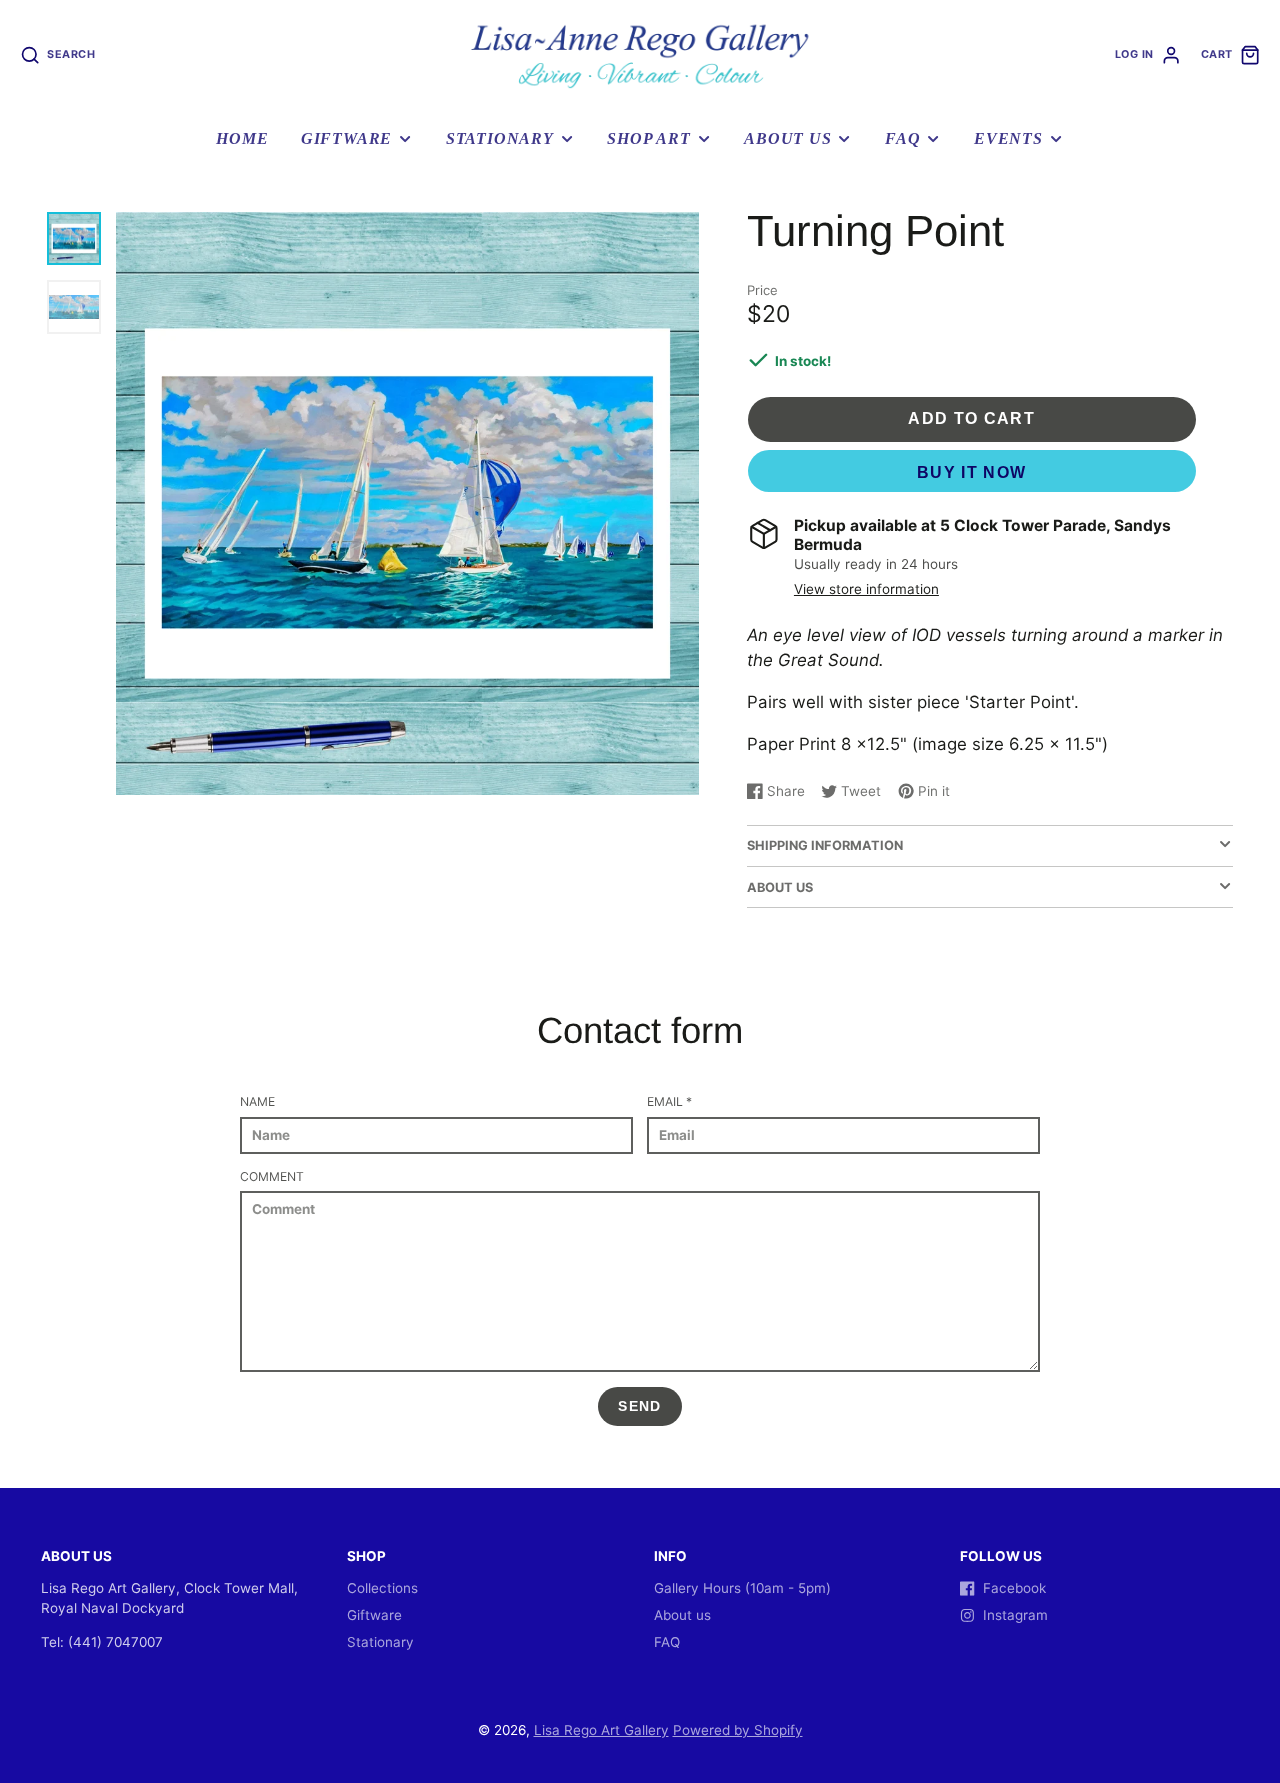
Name (257, 1101)
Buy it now (972, 472)
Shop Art (648, 139)
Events (1008, 139)
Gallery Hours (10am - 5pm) (742, 1588)
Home (242, 139)
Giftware (346, 139)
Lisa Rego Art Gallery (601, 1730)
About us (787, 139)
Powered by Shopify (738, 1730)
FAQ (902, 139)
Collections (382, 1588)
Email (669, 1101)
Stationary (500, 139)
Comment (272, 1176)
